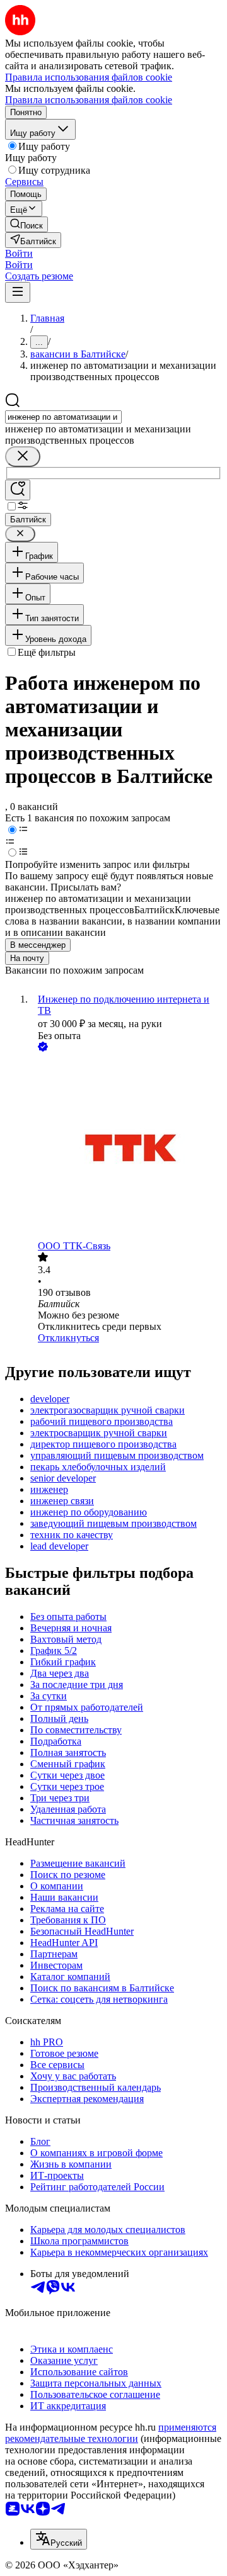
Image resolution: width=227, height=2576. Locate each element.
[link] (26, 224)
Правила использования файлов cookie (89, 100)
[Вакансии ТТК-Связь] (126, 1147)
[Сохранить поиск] (18, 490)
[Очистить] (23, 457)
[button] (19, 253)
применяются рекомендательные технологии (111, 2433)
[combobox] (63, 417)
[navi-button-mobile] (18, 292)
